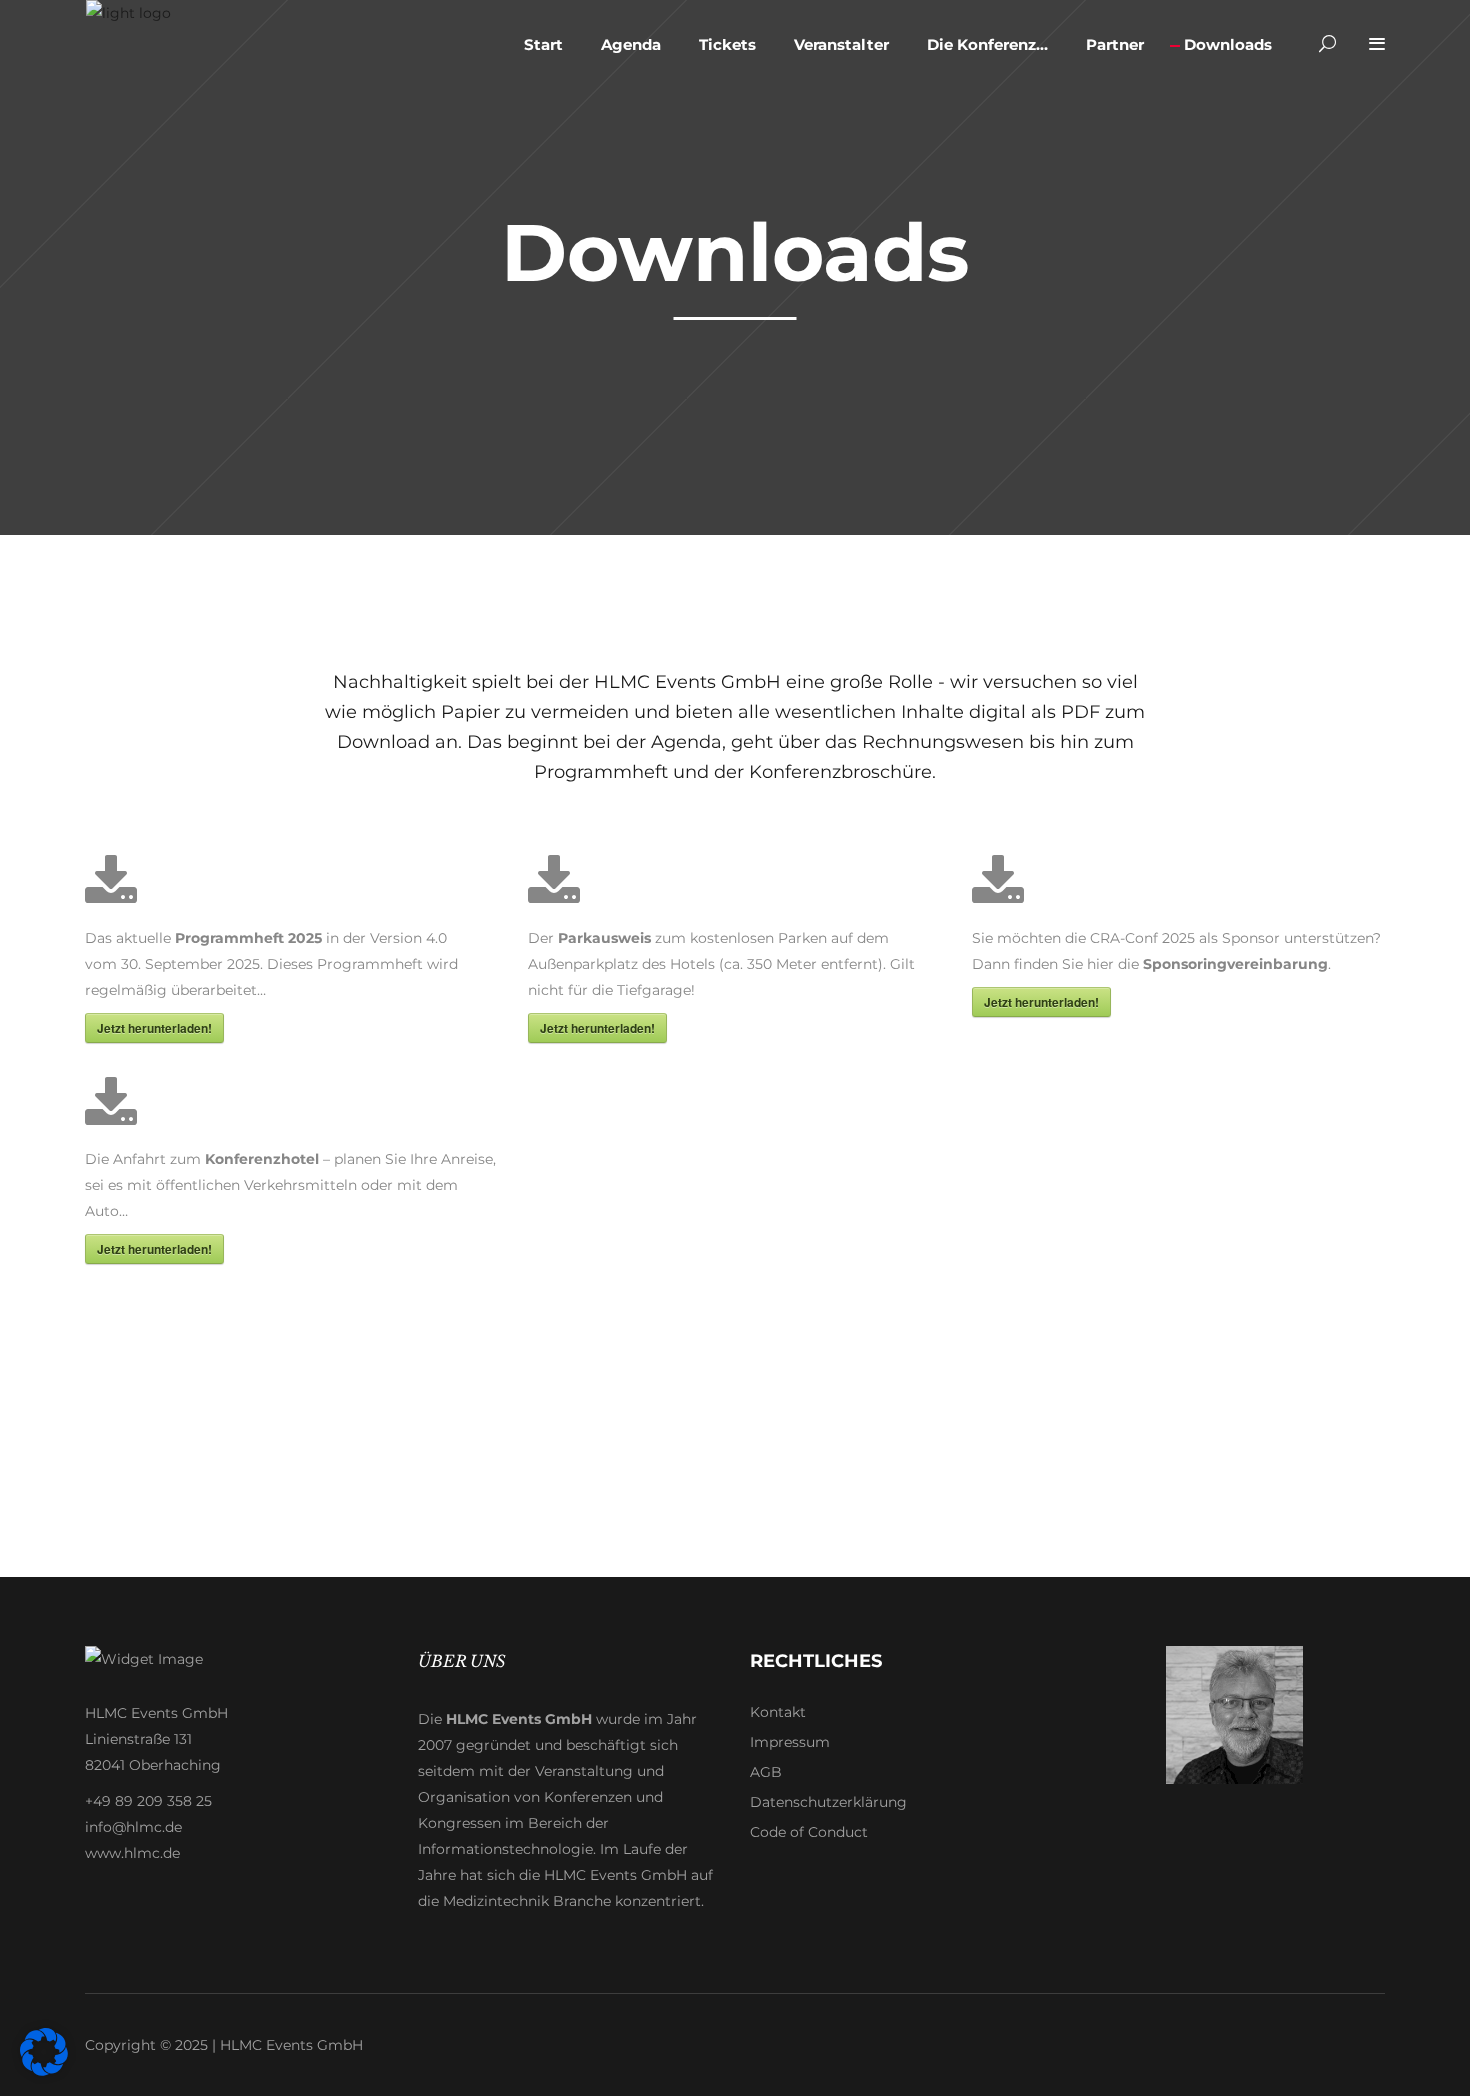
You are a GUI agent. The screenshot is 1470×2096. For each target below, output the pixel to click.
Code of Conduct (809, 1832)
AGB (766, 1772)
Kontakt (778, 1712)
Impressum (790, 1742)
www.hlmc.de (132, 1853)
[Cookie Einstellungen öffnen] (44, 2071)
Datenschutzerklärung (828, 1802)
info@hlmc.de (133, 1827)
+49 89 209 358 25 (148, 1801)
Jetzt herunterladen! (154, 1028)
